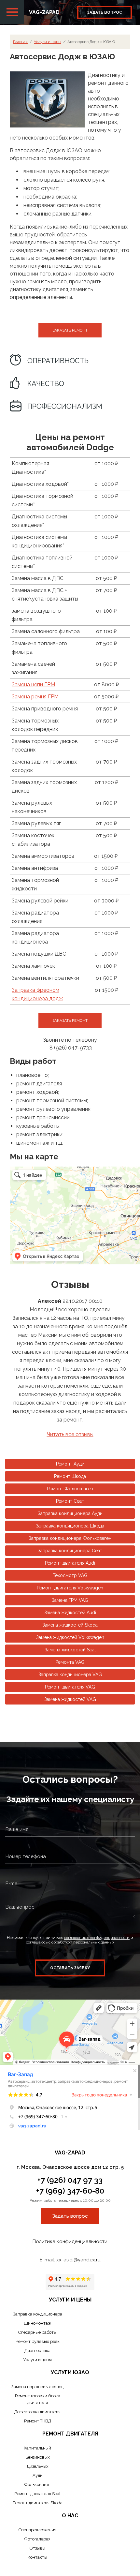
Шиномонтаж (38, 2323)
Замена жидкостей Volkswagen (70, 1637)
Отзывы (37, 2548)
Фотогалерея (37, 2539)
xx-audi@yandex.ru (78, 2260)
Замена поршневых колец (37, 2387)
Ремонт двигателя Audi (70, 1563)
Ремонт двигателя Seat (37, 2494)
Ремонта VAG (70, 1662)
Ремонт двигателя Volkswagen (70, 1588)
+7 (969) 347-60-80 (70, 2191)
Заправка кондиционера (38, 2314)
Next (135, 1364)
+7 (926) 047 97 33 (70, 2180)
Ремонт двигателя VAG (70, 1687)
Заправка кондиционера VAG (70, 1675)
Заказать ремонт (70, 330)
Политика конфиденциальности (70, 2241)
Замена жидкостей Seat (70, 1650)
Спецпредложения (37, 2530)
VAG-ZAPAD (44, 12)
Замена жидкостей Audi (70, 1613)
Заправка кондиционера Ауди (70, 1513)
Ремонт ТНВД (38, 2421)
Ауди (38, 2475)
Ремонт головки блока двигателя (38, 2399)
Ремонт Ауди (70, 1464)
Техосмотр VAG (70, 1575)
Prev (11, 1364)
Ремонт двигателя (70, 2434)
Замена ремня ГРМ (35, 697)
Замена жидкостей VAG (70, 1699)
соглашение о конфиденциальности (97, 1938)
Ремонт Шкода (70, 1476)
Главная (20, 42)
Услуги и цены (48, 42)
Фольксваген (37, 2485)
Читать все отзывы (70, 1434)
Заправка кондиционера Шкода (70, 1526)
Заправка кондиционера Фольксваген (70, 1538)
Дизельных (38, 2466)
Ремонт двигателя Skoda (38, 2503)
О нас (70, 2516)
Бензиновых (38, 2457)
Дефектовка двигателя (37, 2412)
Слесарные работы (37, 2332)
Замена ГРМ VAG (70, 1600)
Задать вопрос (105, 12)
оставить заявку (70, 1968)
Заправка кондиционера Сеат (70, 1551)
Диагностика (37, 2351)
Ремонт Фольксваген (70, 1489)
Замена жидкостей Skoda (70, 1625)
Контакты (37, 2557)
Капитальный (37, 2448)
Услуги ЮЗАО (70, 2372)
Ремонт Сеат (70, 1501)
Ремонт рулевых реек (38, 2341)
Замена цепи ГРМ (33, 685)
